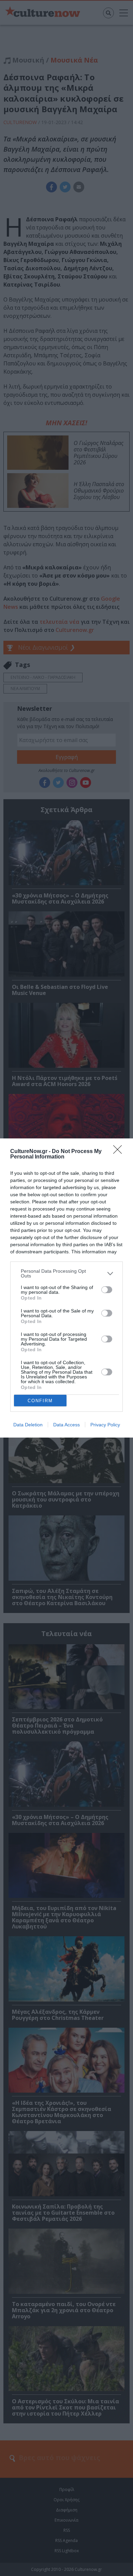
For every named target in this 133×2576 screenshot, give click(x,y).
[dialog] (66, 1288)
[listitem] (66, 1273)
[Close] (120, 1152)
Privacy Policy (105, 1425)
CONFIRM (40, 1401)
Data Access (66, 1425)
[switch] (107, 1290)
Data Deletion (28, 1425)
